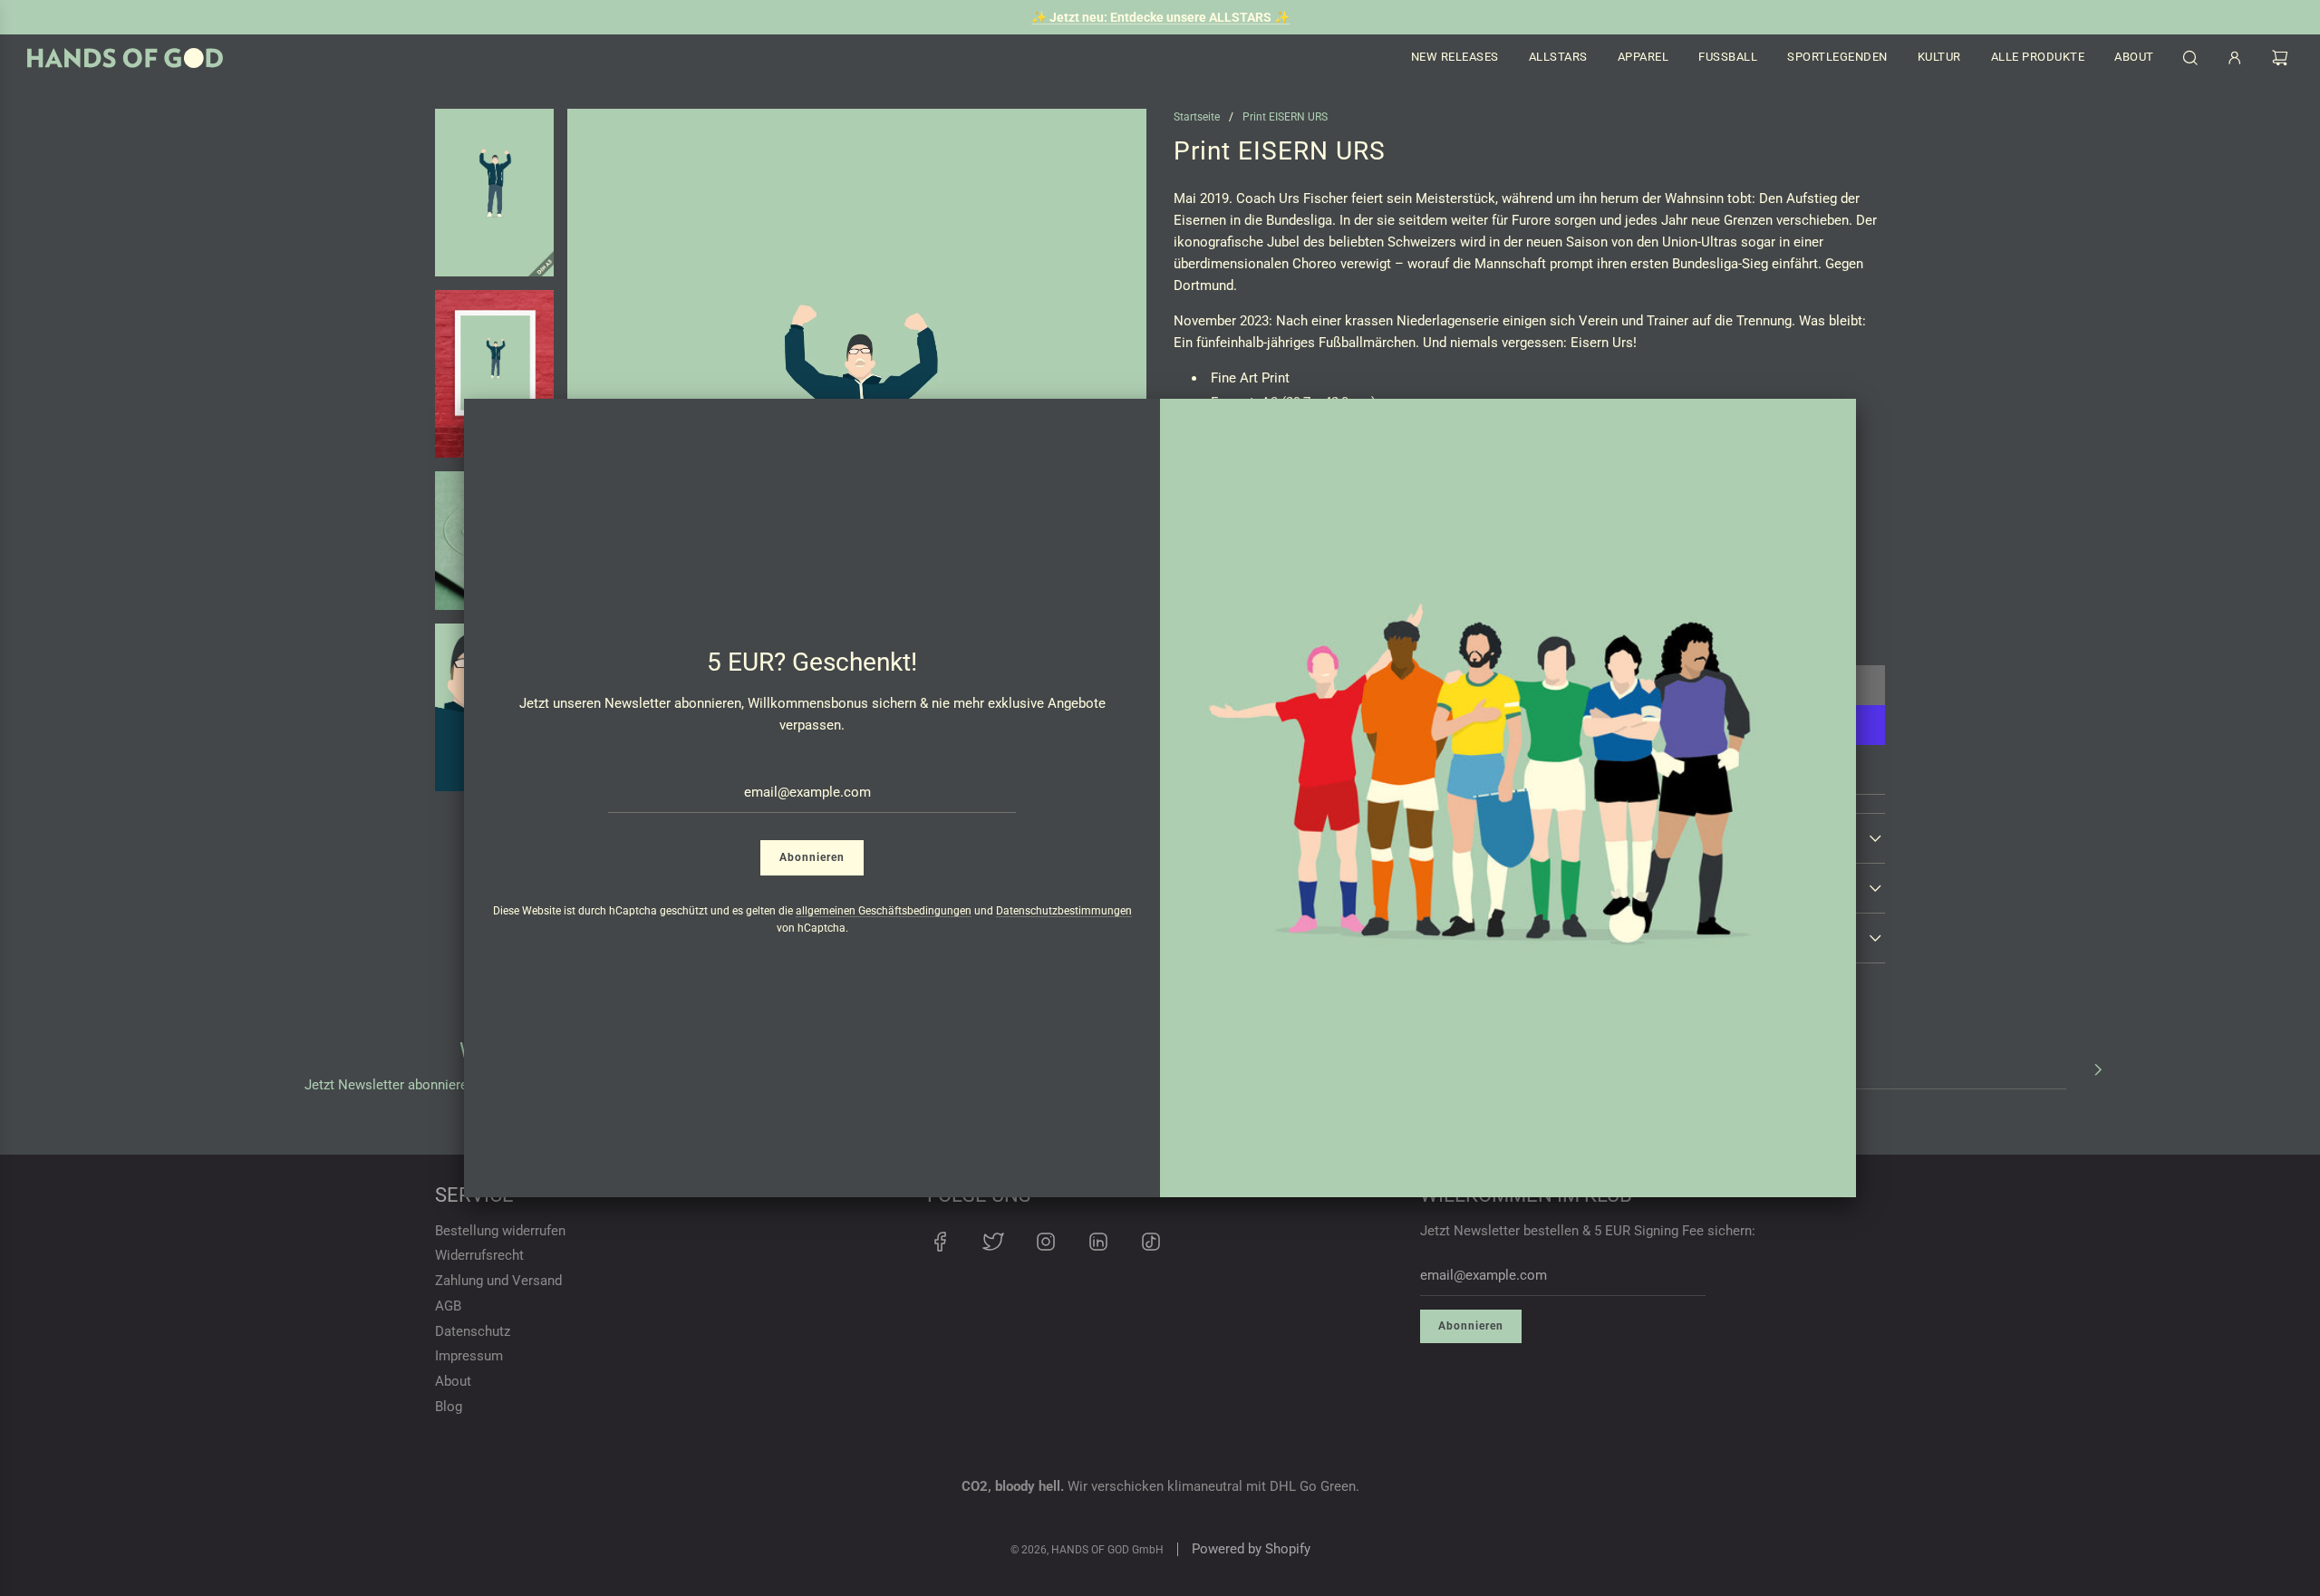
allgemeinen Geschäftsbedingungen (884, 911)
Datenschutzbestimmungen (1064, 911)
